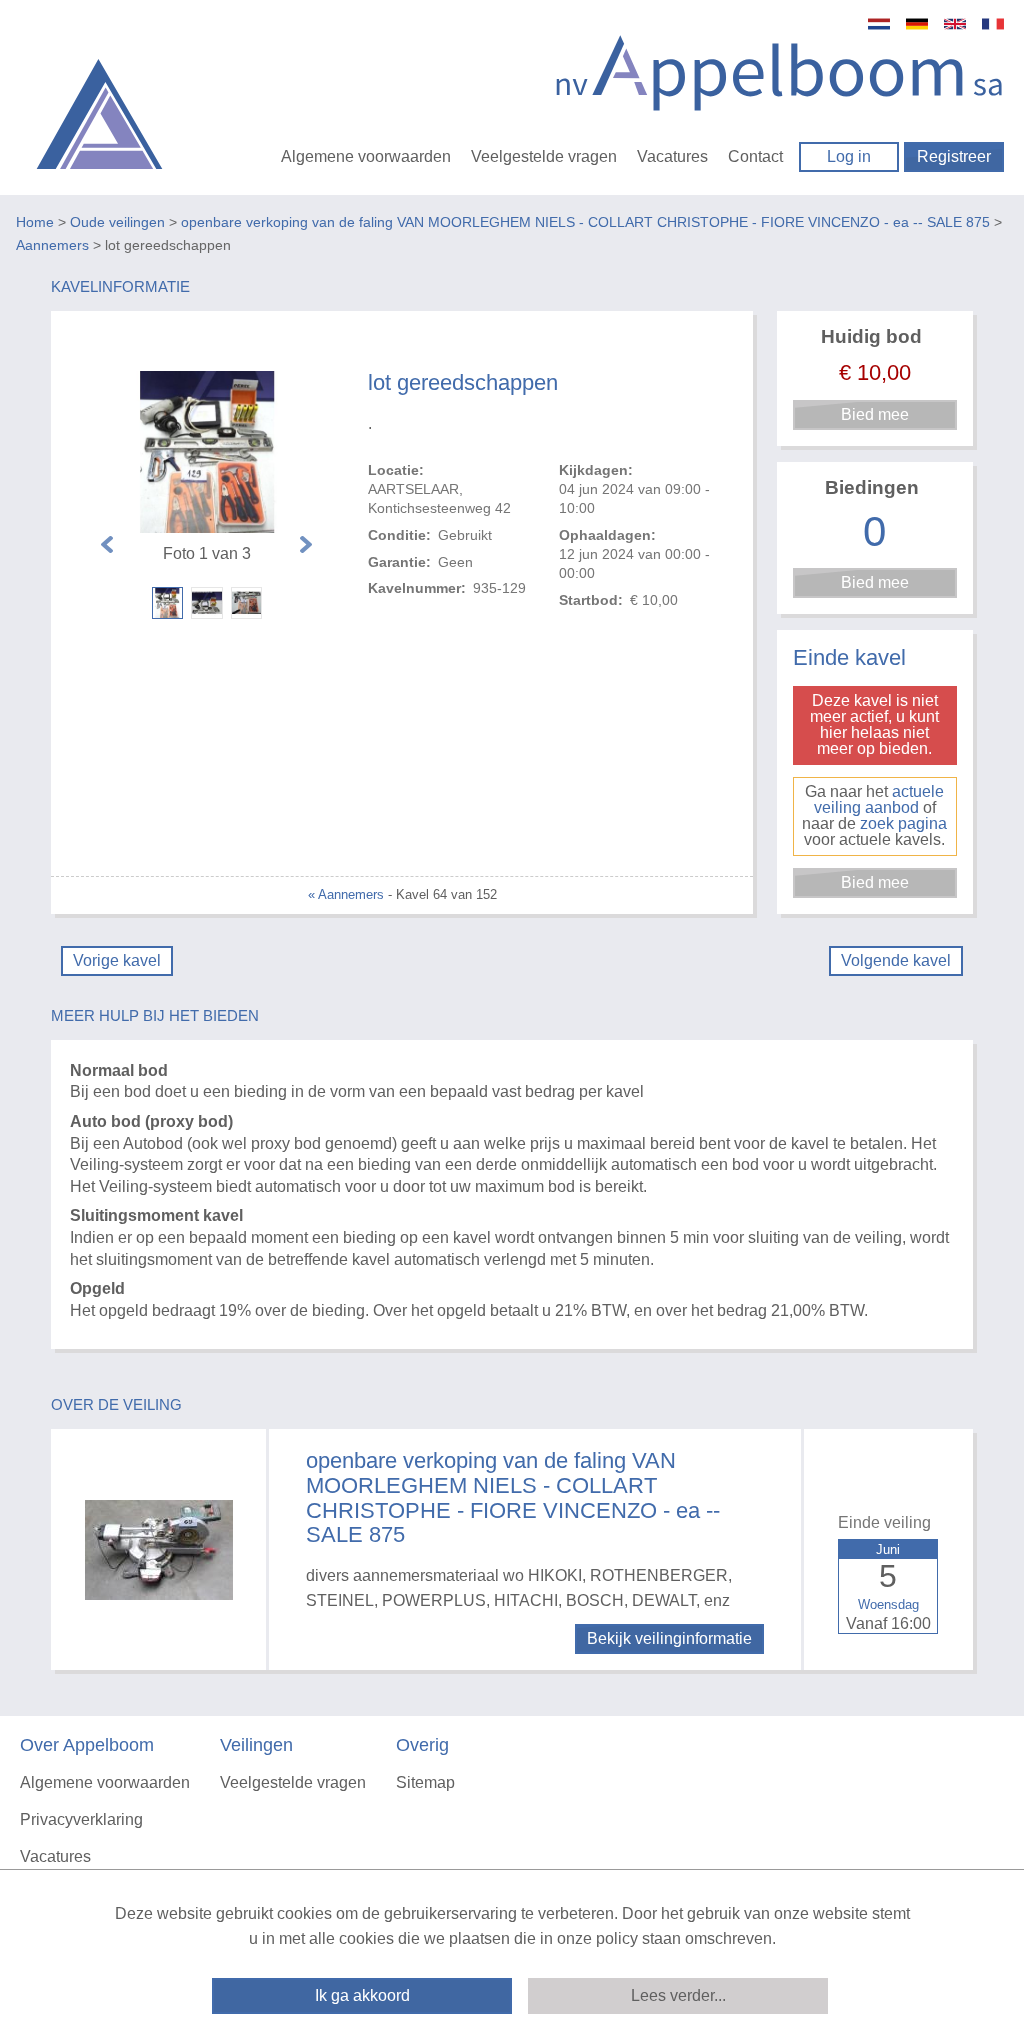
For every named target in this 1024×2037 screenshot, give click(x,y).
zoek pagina (903, 823)
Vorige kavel (117, 960)
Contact (755, 156)
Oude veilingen (117, 222)
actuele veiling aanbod (879, 799)
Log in (849, 156)
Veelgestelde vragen (544, 156)
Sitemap (425, 1782)
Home (35, 222)
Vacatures (672, 156)
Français (993, 24)
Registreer (954, 156)
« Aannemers (346, 894)
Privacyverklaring (81, 1819)
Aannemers (52, 245)
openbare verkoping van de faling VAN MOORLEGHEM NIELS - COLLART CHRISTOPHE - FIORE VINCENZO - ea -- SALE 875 (585, 222)
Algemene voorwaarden (366, 156)
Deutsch (917, 24)
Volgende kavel (896, 960)
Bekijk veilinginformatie (669, 1638)
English (955, 24)
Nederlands (879, 24)
